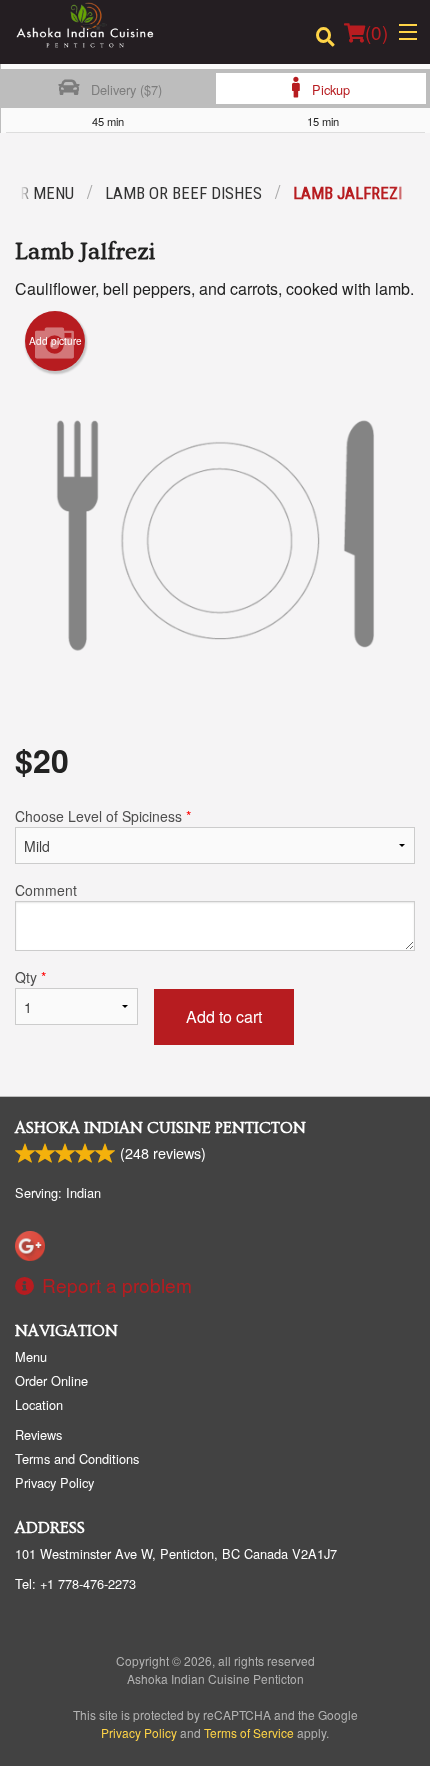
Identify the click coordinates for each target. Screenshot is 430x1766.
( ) (376, 31)
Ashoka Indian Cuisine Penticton (160, 1128)
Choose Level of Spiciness (103, 816)
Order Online (51, 1380)
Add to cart (224, 1016)
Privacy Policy (54, 1482)
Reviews (38, 1434)
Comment (46, 890)
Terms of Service (249, 1732)
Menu (31, 1356)
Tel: (75, 1583)
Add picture (55, 341)
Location (39, 1404)
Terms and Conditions (77, 1458)
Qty (30, 977)
